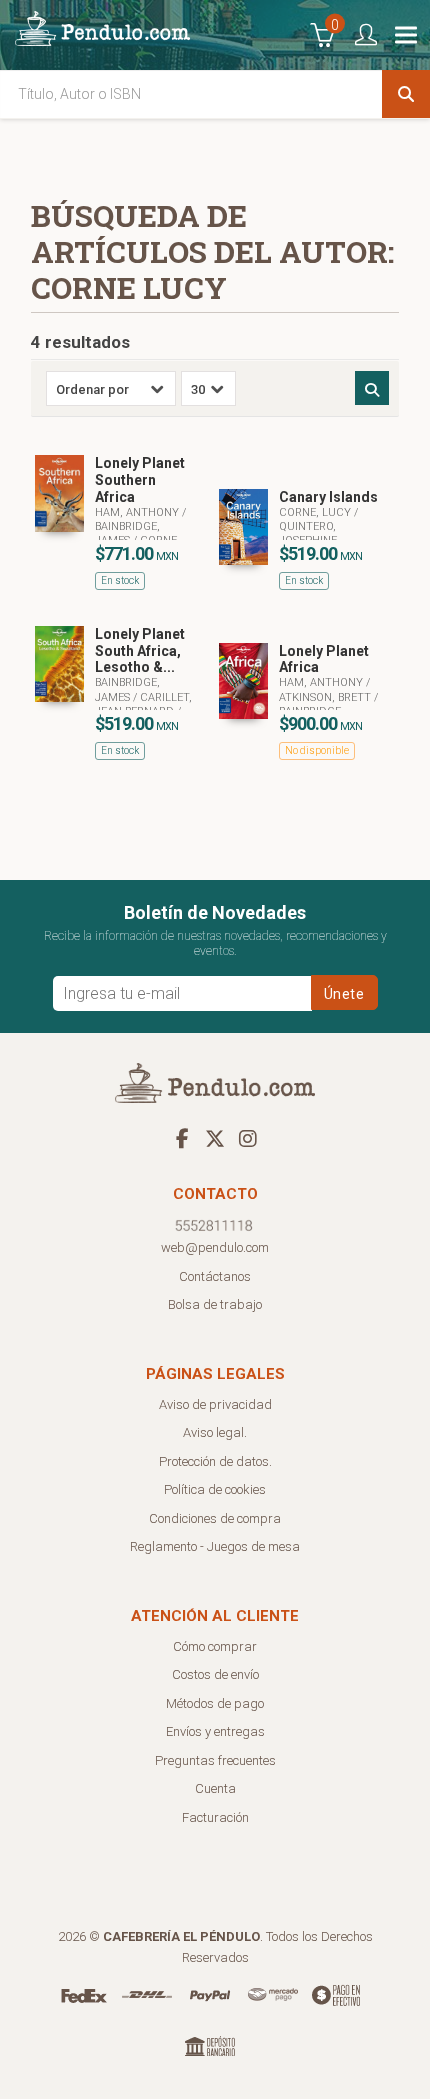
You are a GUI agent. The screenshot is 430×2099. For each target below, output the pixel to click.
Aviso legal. (215, 1432)
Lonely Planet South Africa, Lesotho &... (140, 651)
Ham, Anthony (138, 512)
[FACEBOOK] (182, 1138)
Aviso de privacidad (215, 1404)
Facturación (215, 1817)
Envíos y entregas (215, 1731)
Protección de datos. (215, 1461)
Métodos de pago (215, 1703)
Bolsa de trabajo (215, 1304)
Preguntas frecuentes (215, 1760)
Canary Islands (328, 497)
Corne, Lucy (316, 512)
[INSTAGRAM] (248, 1138)
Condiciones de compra (215, 1518)
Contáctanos (215, 1276)
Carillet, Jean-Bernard (143, 704)
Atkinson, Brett (326, 697)
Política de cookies (215, 1489)
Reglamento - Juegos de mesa (215, 1546)
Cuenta (215, 1788)
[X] (215, 1138)
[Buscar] (406, 94)
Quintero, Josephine (308, 533)
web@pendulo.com (215, 1247)
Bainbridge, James (127, 533)
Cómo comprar (215, 1646)
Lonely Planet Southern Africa (140, 480)
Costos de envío (215, 1674)
